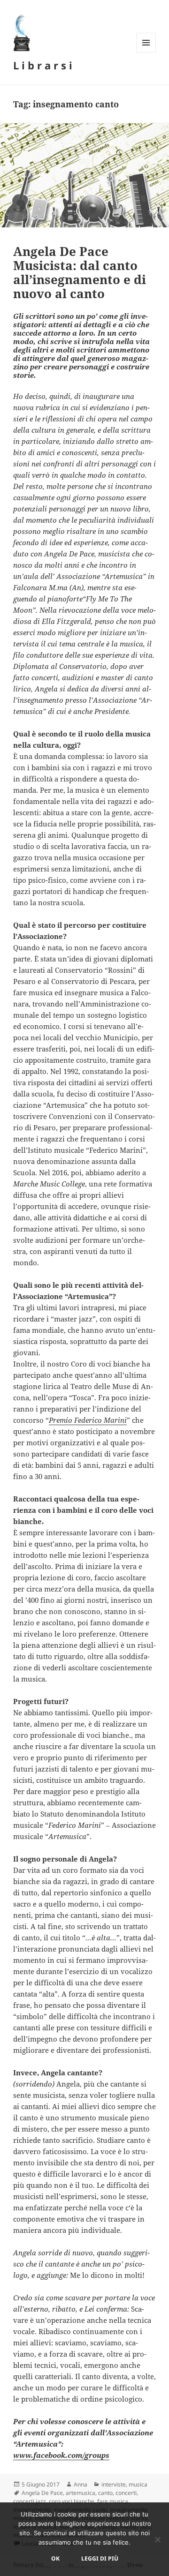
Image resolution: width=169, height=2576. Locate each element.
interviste (114, 2484)
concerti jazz (30, 2501)
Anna (81, 2484)
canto (105, 2493)
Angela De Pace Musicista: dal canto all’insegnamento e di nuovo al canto (80, 272)
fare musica (113, 2501)
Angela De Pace (42, 2493)
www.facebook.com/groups (61, 2455)
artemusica (81, 2493)
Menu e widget (146, 52)
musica (138, 2484)
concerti (126, 2493)
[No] (157, 2539)
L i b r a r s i (43, 65)
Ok (55, 2558)
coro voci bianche (72, 2501)
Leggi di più (100, 2558)
